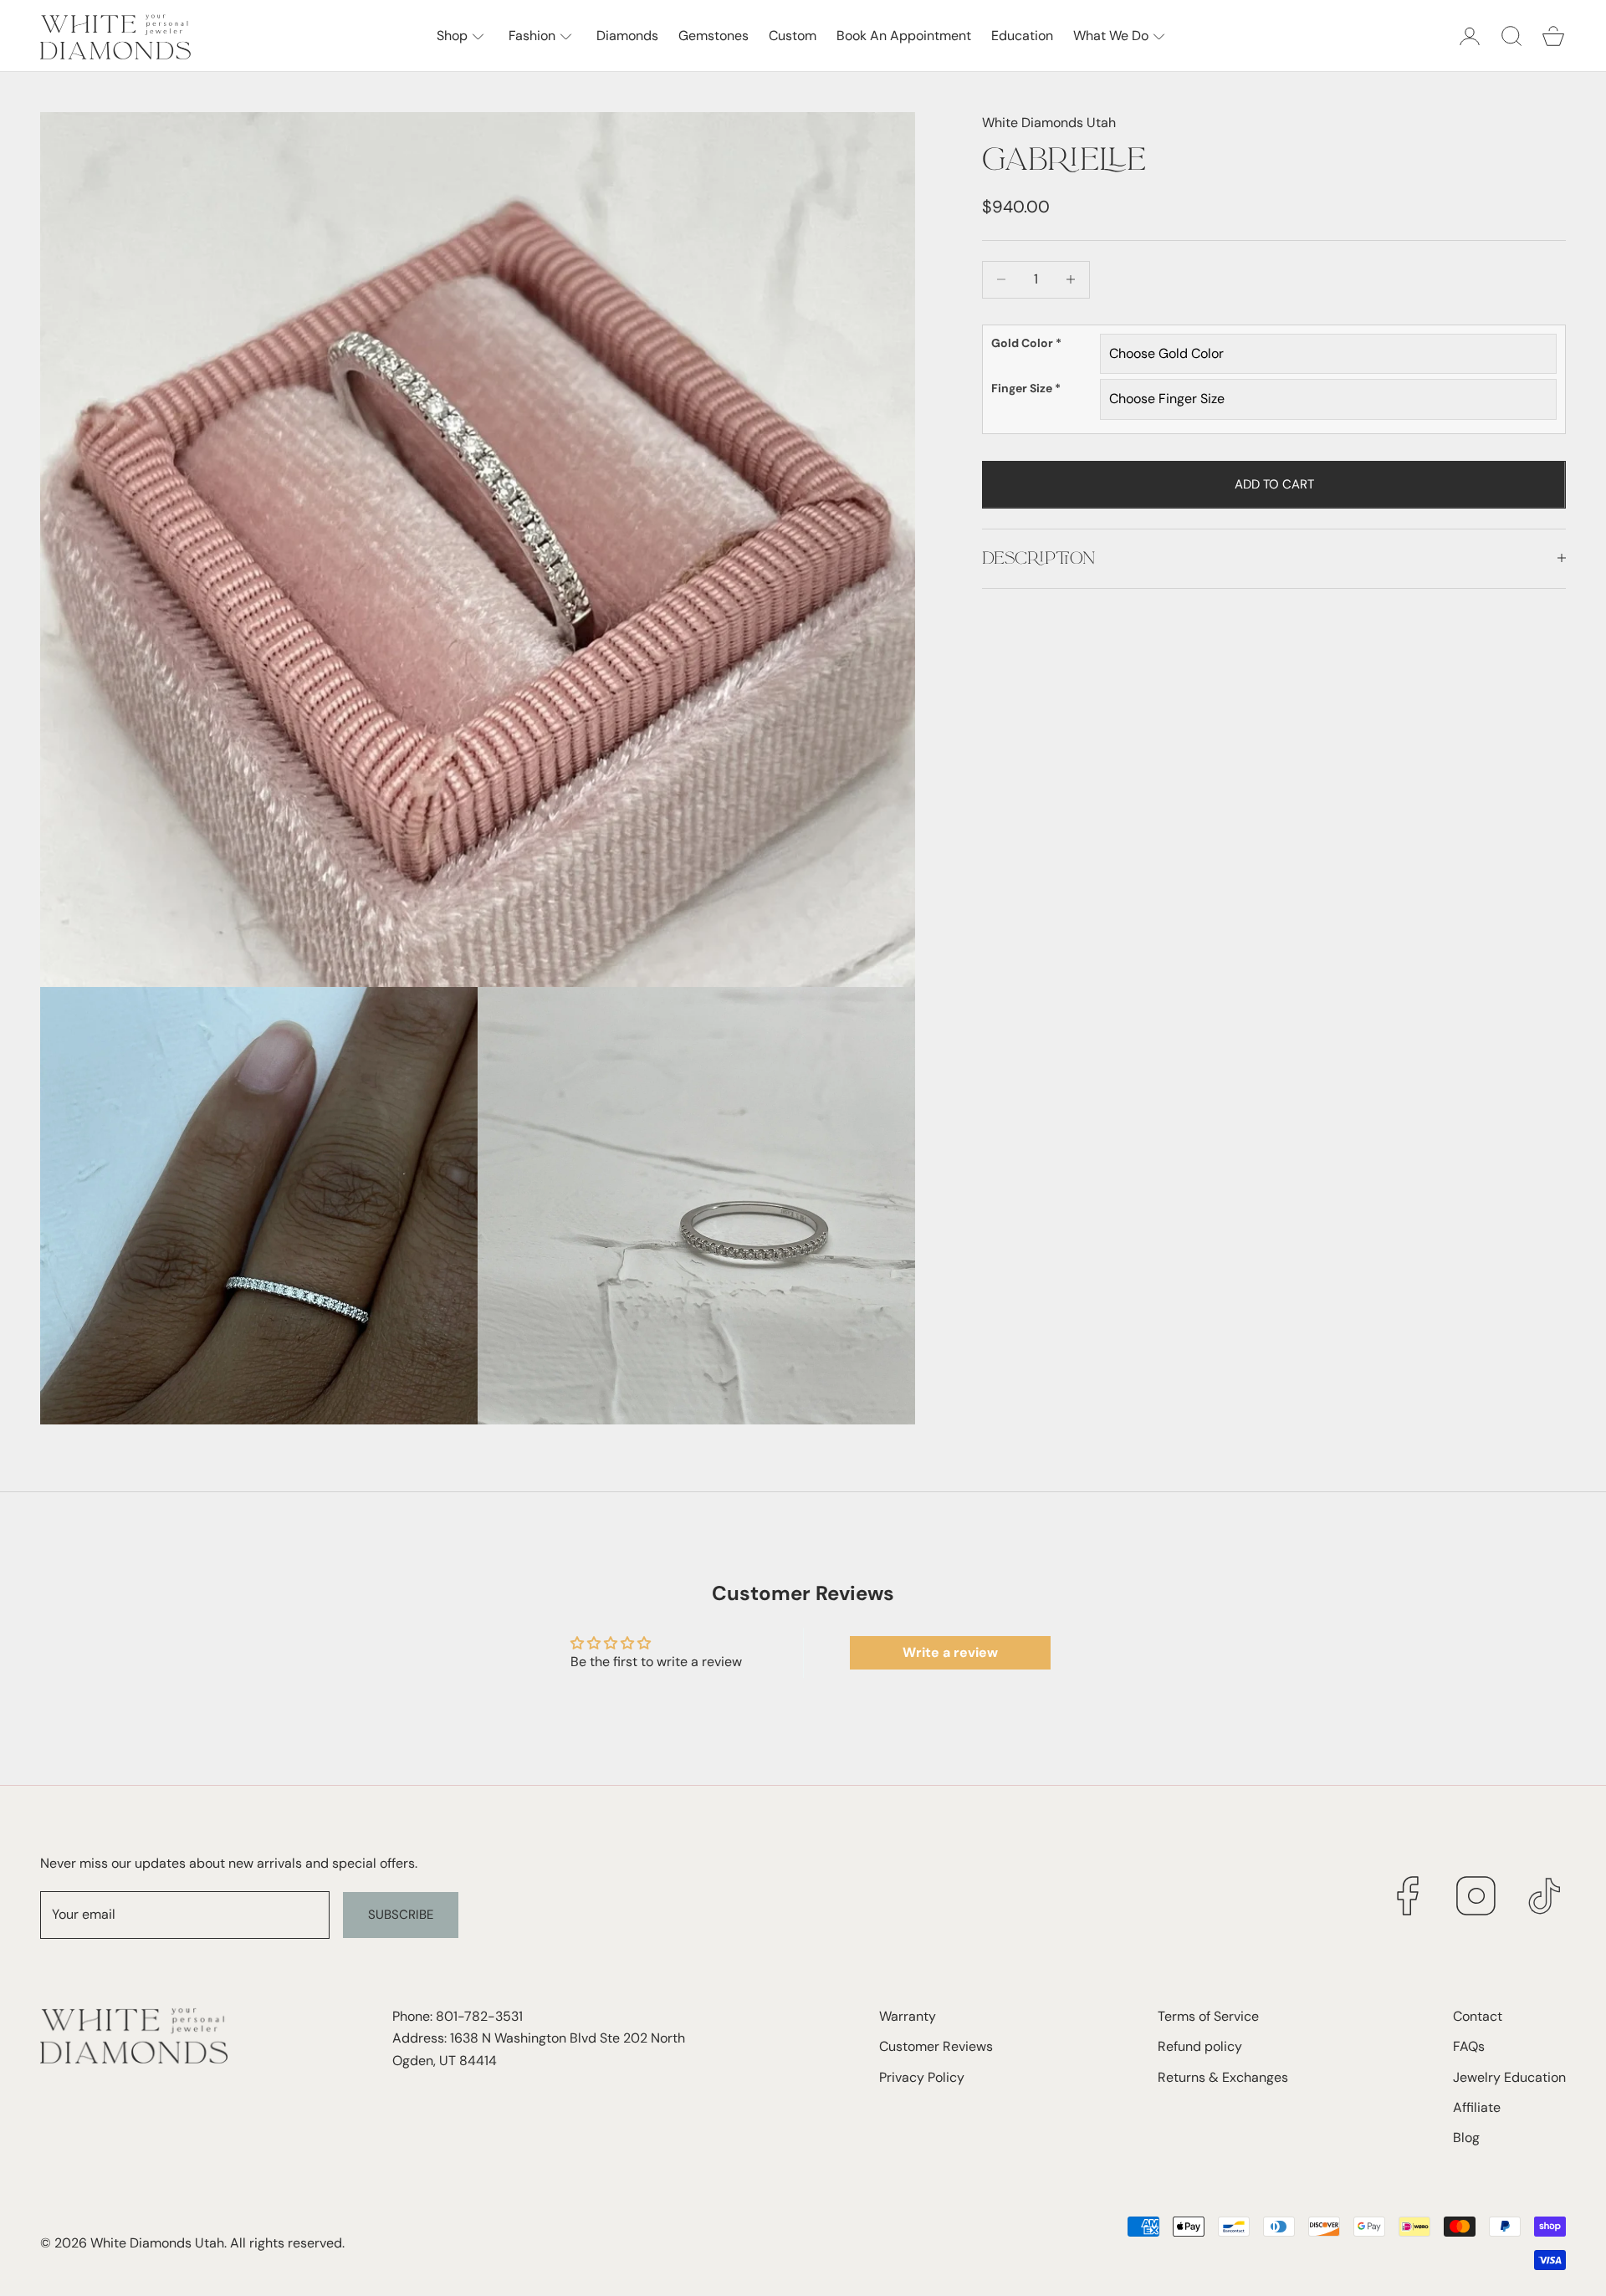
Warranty (908, 2016)
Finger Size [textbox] (1026, 388)
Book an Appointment (904, 36)
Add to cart (1274, 483)
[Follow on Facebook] (1408, 1896)
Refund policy (1200, 2046)
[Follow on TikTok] (1545, 1896)
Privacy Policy (922, 2077)
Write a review (950, 1652)
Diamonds (627, 36)
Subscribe (401, 1915)
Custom (793, 36)
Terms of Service (1208, 2016)
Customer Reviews (936, 2046)
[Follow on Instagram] (1476, 1896)
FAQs (1469, 2046)
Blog (1466, 2137)
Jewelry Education (1509, 2077)
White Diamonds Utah (1049, 123)
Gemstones (713, 36)
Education (1022, 36)
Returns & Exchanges (1223, 2077)
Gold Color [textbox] (1026, 343)
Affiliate (1477, 2107)
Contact (1478, 2016)
